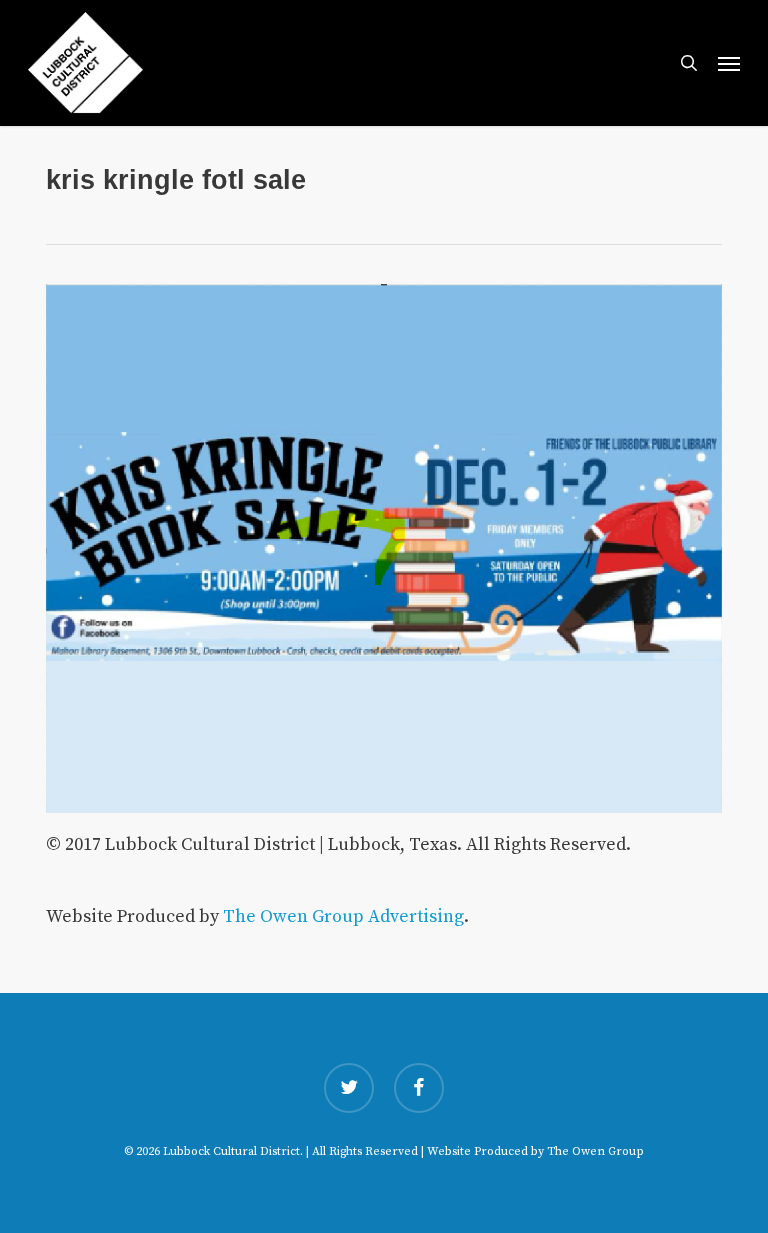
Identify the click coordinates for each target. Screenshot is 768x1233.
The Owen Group (595, 1151)
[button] (729, 63)
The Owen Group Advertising (343, 916)
